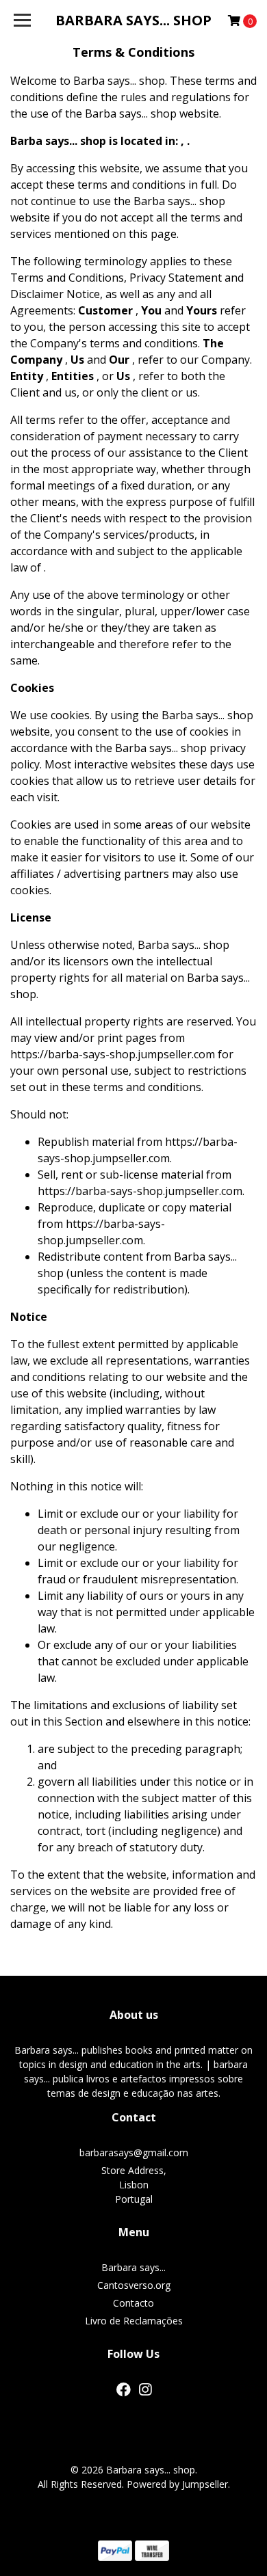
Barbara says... (133, 2267)
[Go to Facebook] (124, 2392)
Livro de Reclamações (134, 2321)
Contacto (133, 2303)
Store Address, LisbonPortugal (134, 2185)
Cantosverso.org (134, 2285)
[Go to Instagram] (145, 2392)
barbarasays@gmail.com (134, 2152)
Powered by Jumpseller (177, 2484)
